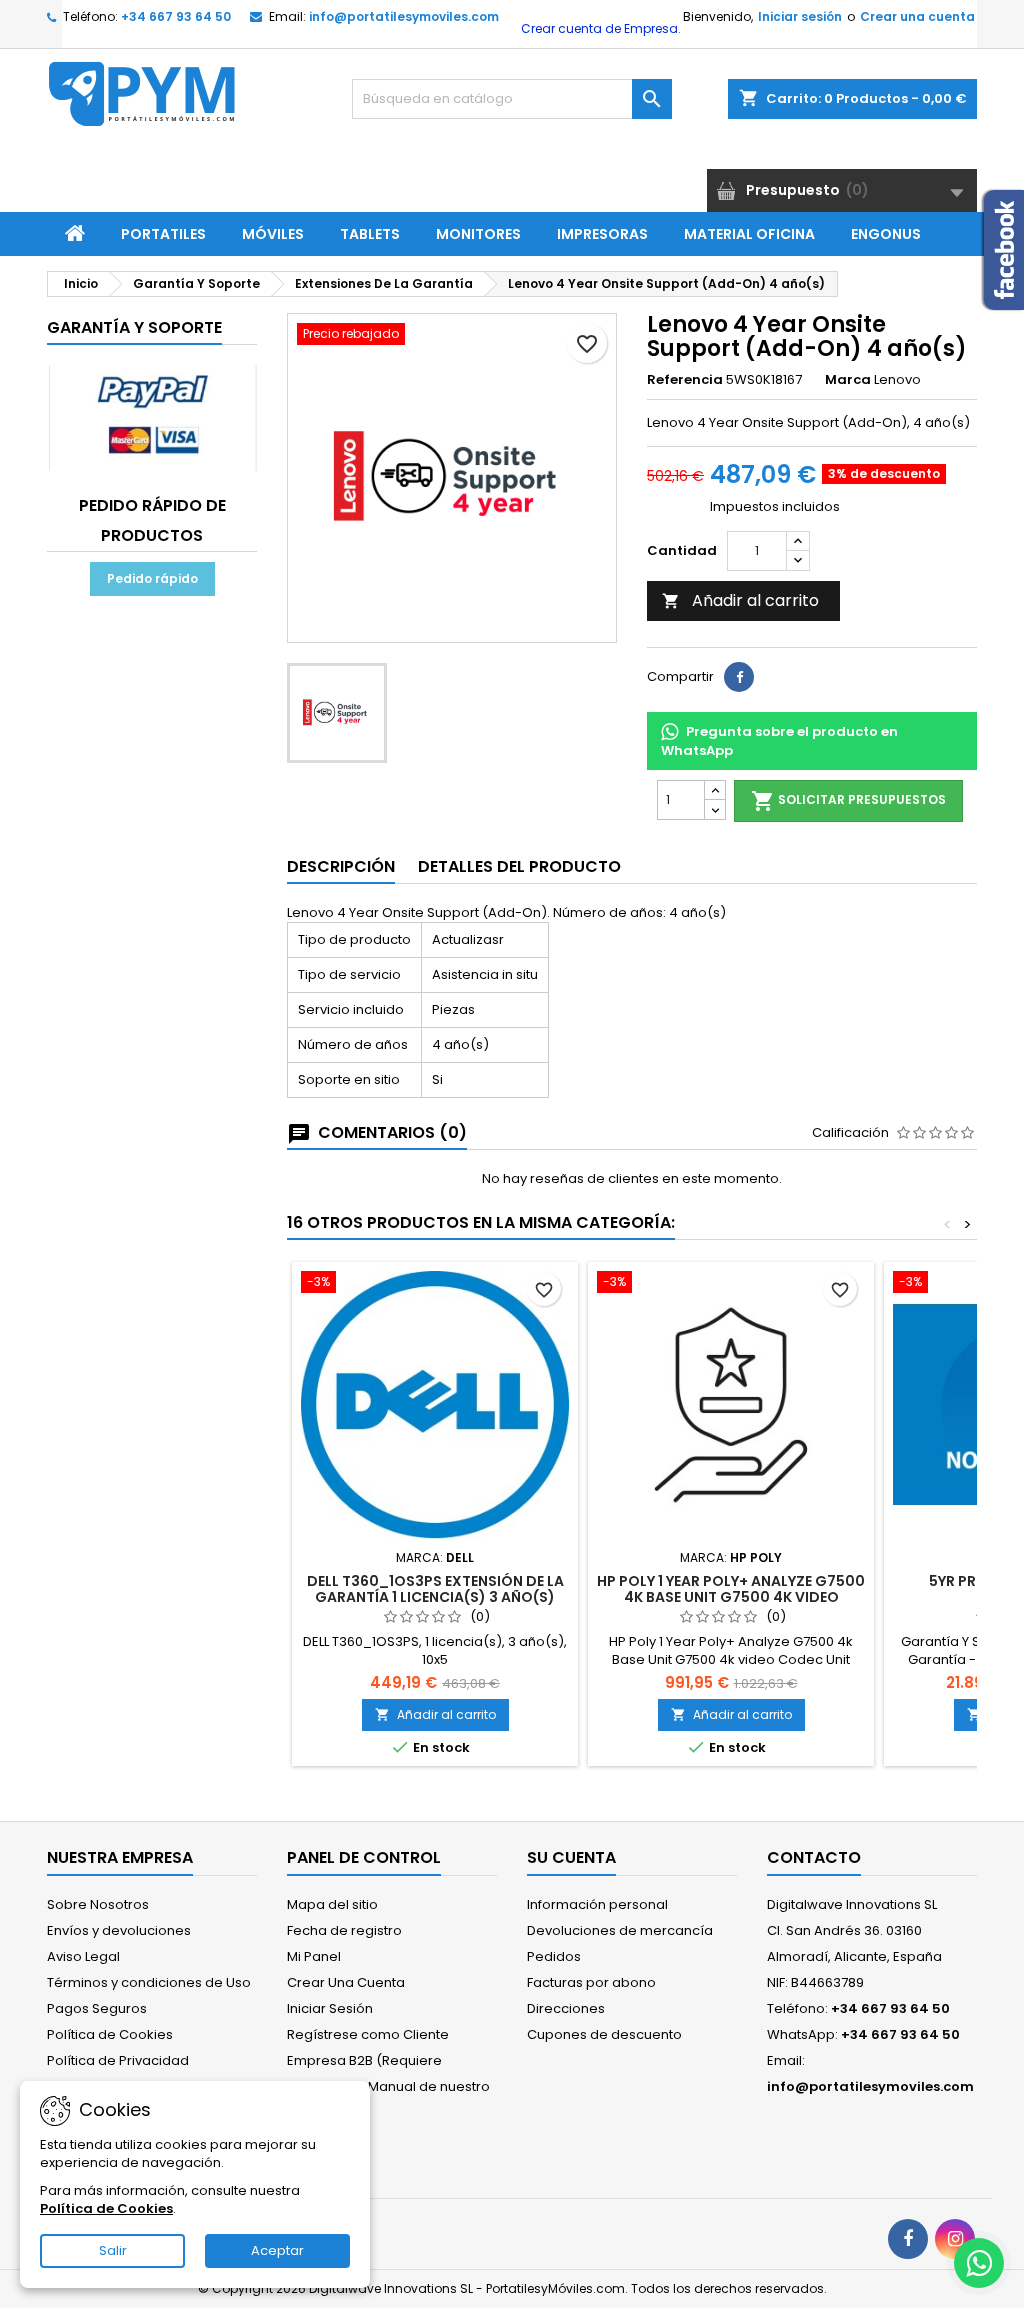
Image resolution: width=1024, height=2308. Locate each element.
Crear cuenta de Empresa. (599, 28)
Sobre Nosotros (98, 1904)
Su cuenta (571, 1857)
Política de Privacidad (118, 2060)
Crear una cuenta (917, 16)
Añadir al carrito (740, 600)
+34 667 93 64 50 (176, 16)
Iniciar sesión (800, 16)
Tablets (370, 234)
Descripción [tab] (341, 866)
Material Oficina (749, 234)
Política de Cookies (110, 2034)
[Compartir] (739, 677)
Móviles (273, 234)
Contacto (814, 1857)
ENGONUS (886, 234)
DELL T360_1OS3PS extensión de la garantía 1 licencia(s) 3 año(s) (435, 1589)
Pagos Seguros (97, 2008)
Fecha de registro (344, 1930)
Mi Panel (314, 1956)
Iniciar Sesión (330, 2008)
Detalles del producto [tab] (519, 866)
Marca (848, 380)
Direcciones (566, 2008)
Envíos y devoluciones (119, 1930)
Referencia (685, 380)
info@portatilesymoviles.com (404, 16)
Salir (113, 2250)
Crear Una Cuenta (346, 1982)
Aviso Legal (83, 1956)
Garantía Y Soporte (134, 327)
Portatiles (163, 234)
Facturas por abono (591, 1982)
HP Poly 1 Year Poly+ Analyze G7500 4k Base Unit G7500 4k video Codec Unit (731, 1597)
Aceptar (277, 2250)
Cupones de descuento (604, 2034)
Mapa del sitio (332, 1904)
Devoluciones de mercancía (620, 1930)
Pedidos (554, 1956)
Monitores (478, 234)
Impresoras (602, 234)
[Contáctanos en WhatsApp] (979, 2263)
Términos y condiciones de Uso (149, 1982)
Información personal (597, 1904)
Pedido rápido (152, 578)
